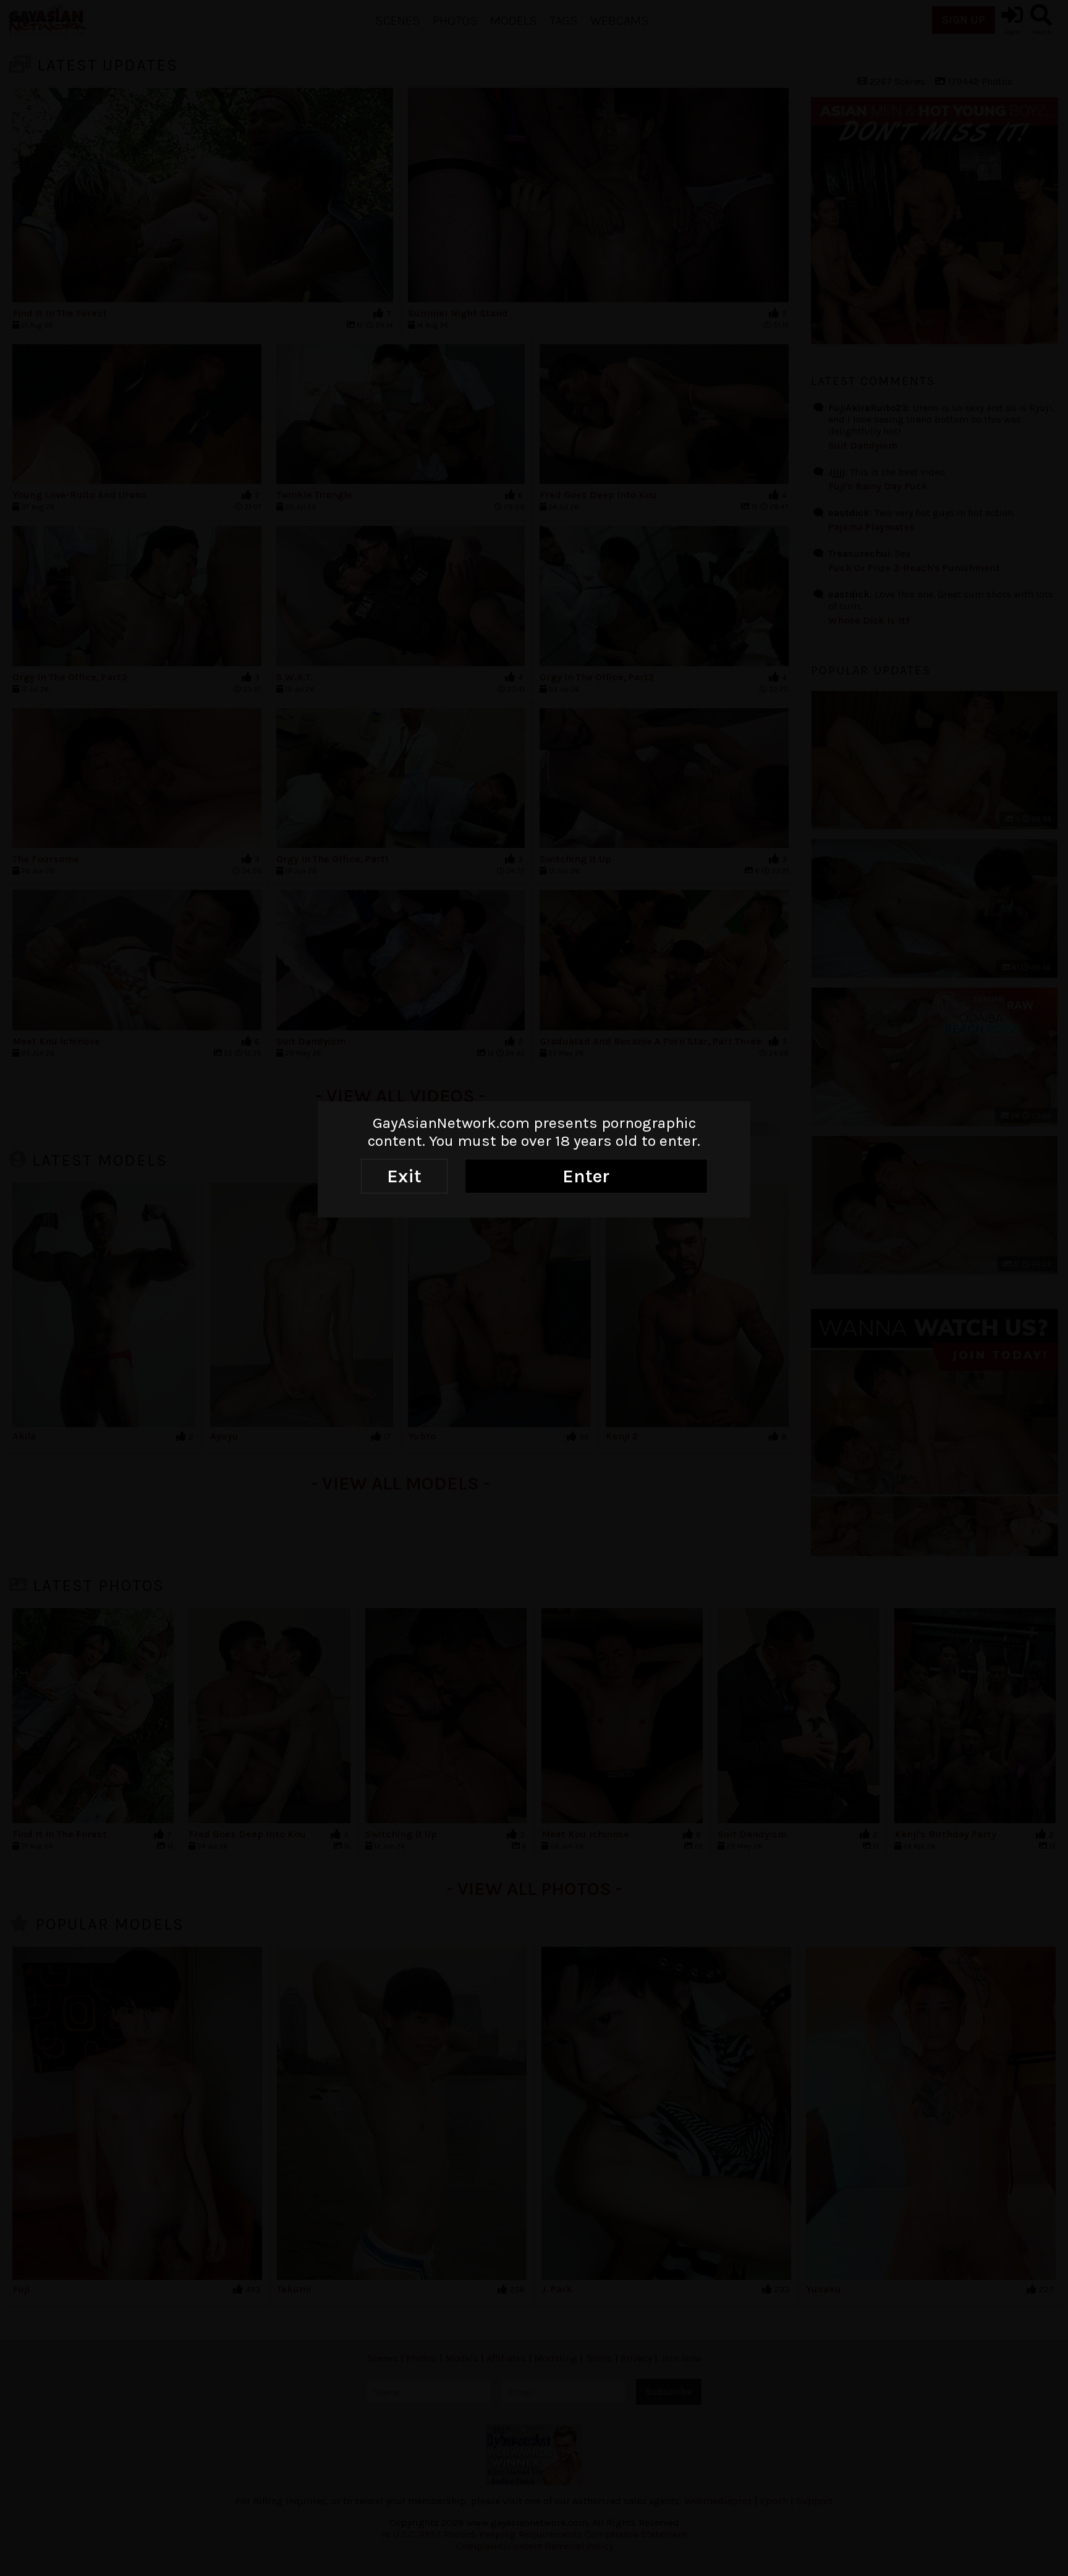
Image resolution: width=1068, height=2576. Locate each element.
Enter (586, 1176)
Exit (404, 1176)
